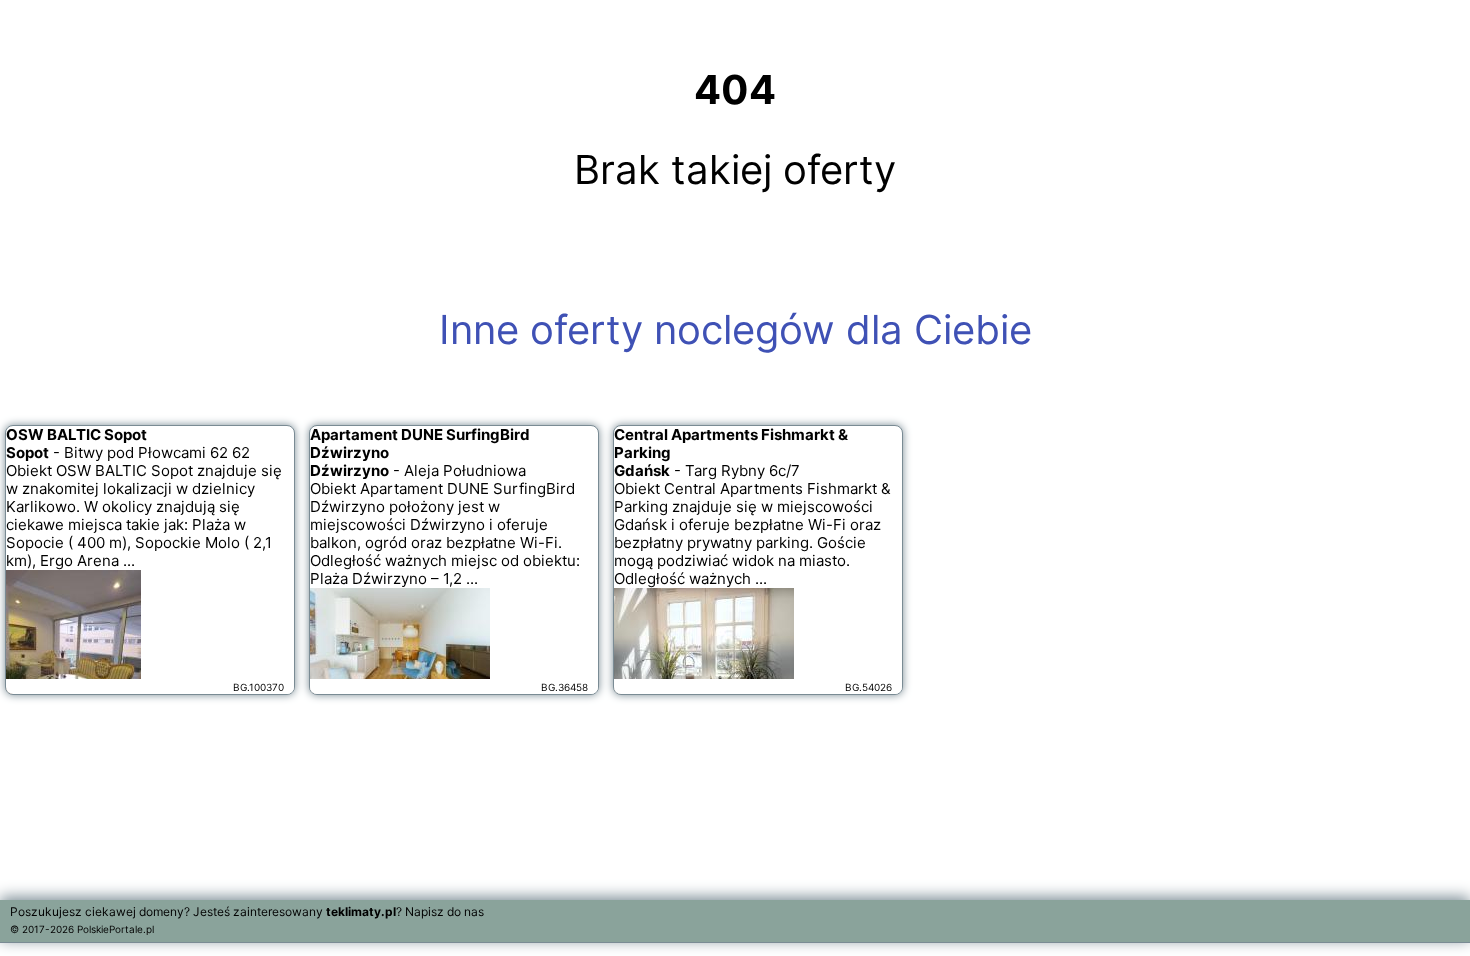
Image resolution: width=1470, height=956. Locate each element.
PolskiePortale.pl (115, 929)
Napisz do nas (444, 911)
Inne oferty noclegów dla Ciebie (735, 329)
